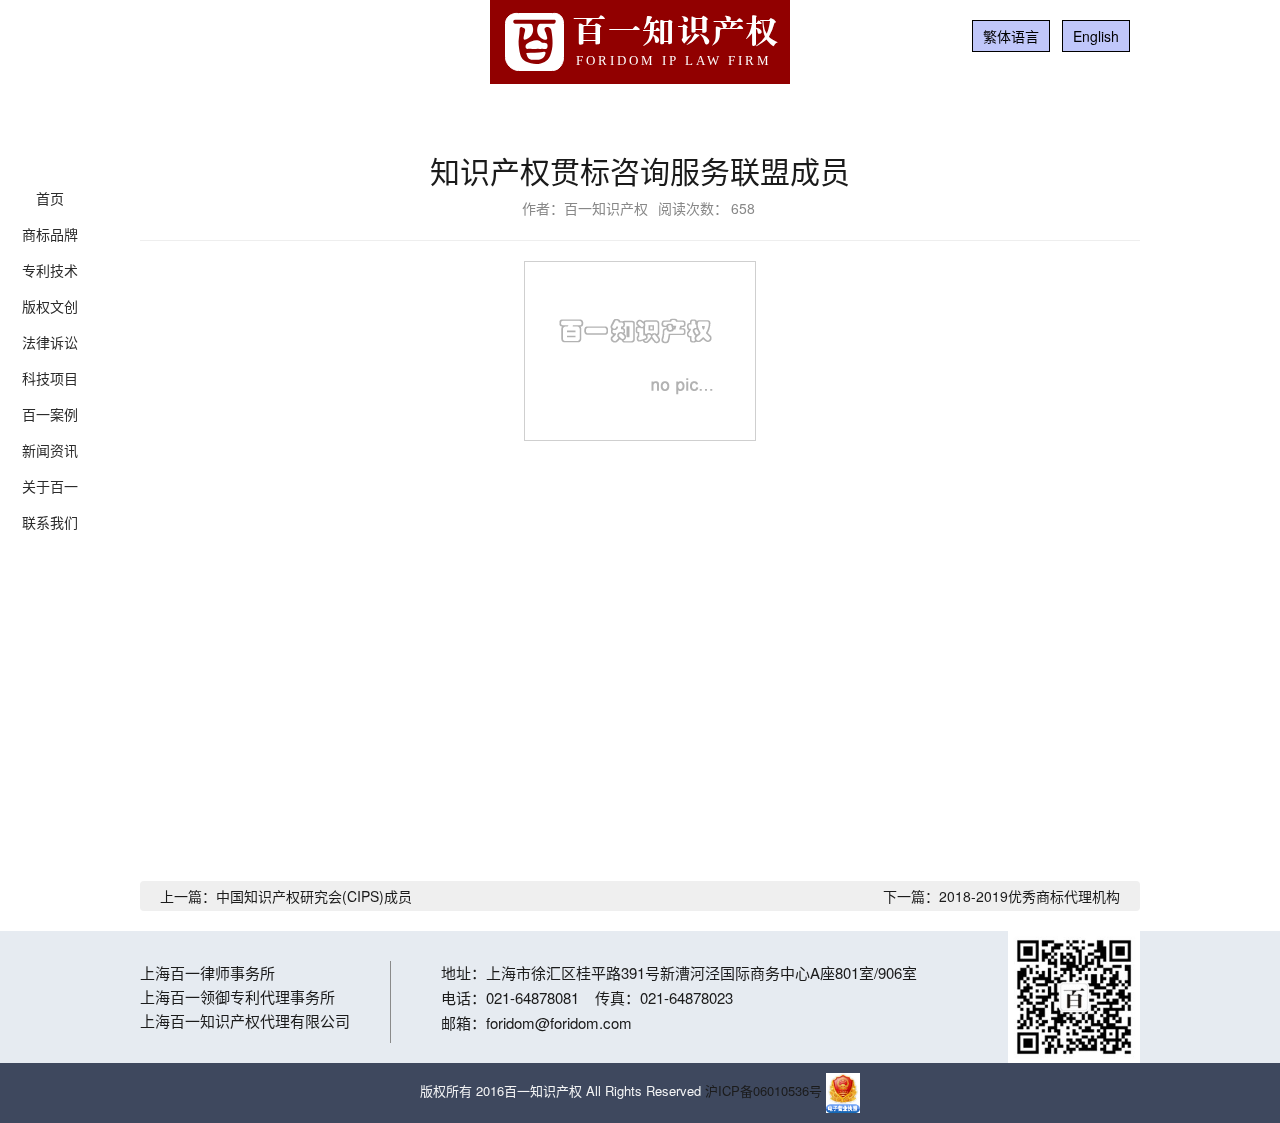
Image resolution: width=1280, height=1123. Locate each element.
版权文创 (50, 306)
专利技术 (50, 270)
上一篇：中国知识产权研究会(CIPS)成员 (286, 896)
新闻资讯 (50, 450)
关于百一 (50, 486)
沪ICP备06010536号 (763, 1090)
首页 (50, 198)
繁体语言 (1011, 36)
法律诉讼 (50, 342)
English (1096, 36)
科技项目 (50, 378)
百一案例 (50, 414)
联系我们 (50, 522)
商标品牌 (50, 234)
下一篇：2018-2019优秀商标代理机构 (1001, 896)
